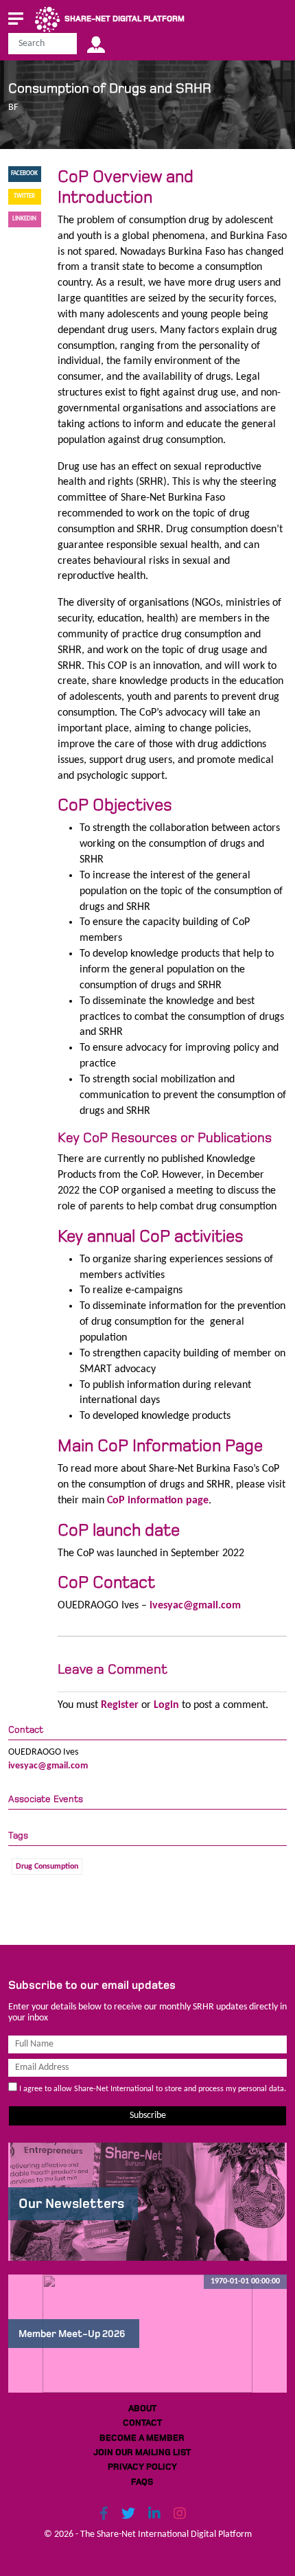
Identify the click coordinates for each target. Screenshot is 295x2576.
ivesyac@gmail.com (195, 1606)
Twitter (24, 196)
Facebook (24, 173)
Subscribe (148, 2116)
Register (120, 1705)
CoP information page (158, 1501)
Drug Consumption (47, 1867)
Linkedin (24, 219)
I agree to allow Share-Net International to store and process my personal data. (152, 2089)
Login (166, 1705)
